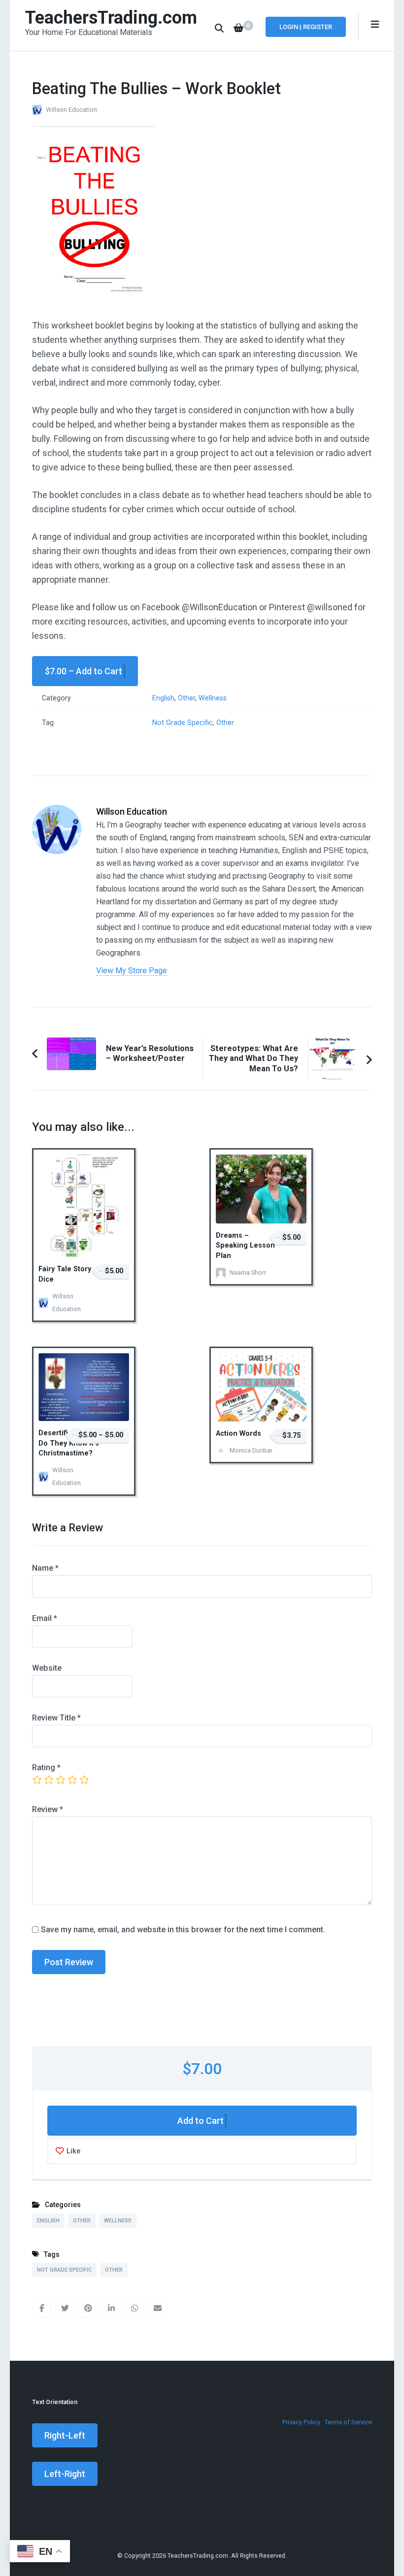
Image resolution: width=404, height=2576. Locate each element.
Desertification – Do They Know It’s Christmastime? (69, 1443)
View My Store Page (132, 971)
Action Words (238, 1434)
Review (48, 1809)
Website (47, 1668)
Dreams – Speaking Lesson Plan (245, 1246)
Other (186, 698)
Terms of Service (348, 2422)
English (163, 698)
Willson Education (71, 110)
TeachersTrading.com (111, 18)
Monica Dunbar (251, 1450)
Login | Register (306, 27)
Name (45, 1568)
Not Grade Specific (183, 723)
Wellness (213, 698)
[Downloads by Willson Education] (57, 812)
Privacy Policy (301, 2422)
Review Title (56, 1718)
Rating (46, 1767)
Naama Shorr (248, 1272)
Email (45, 1618)
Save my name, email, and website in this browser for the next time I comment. (183, 1930)
